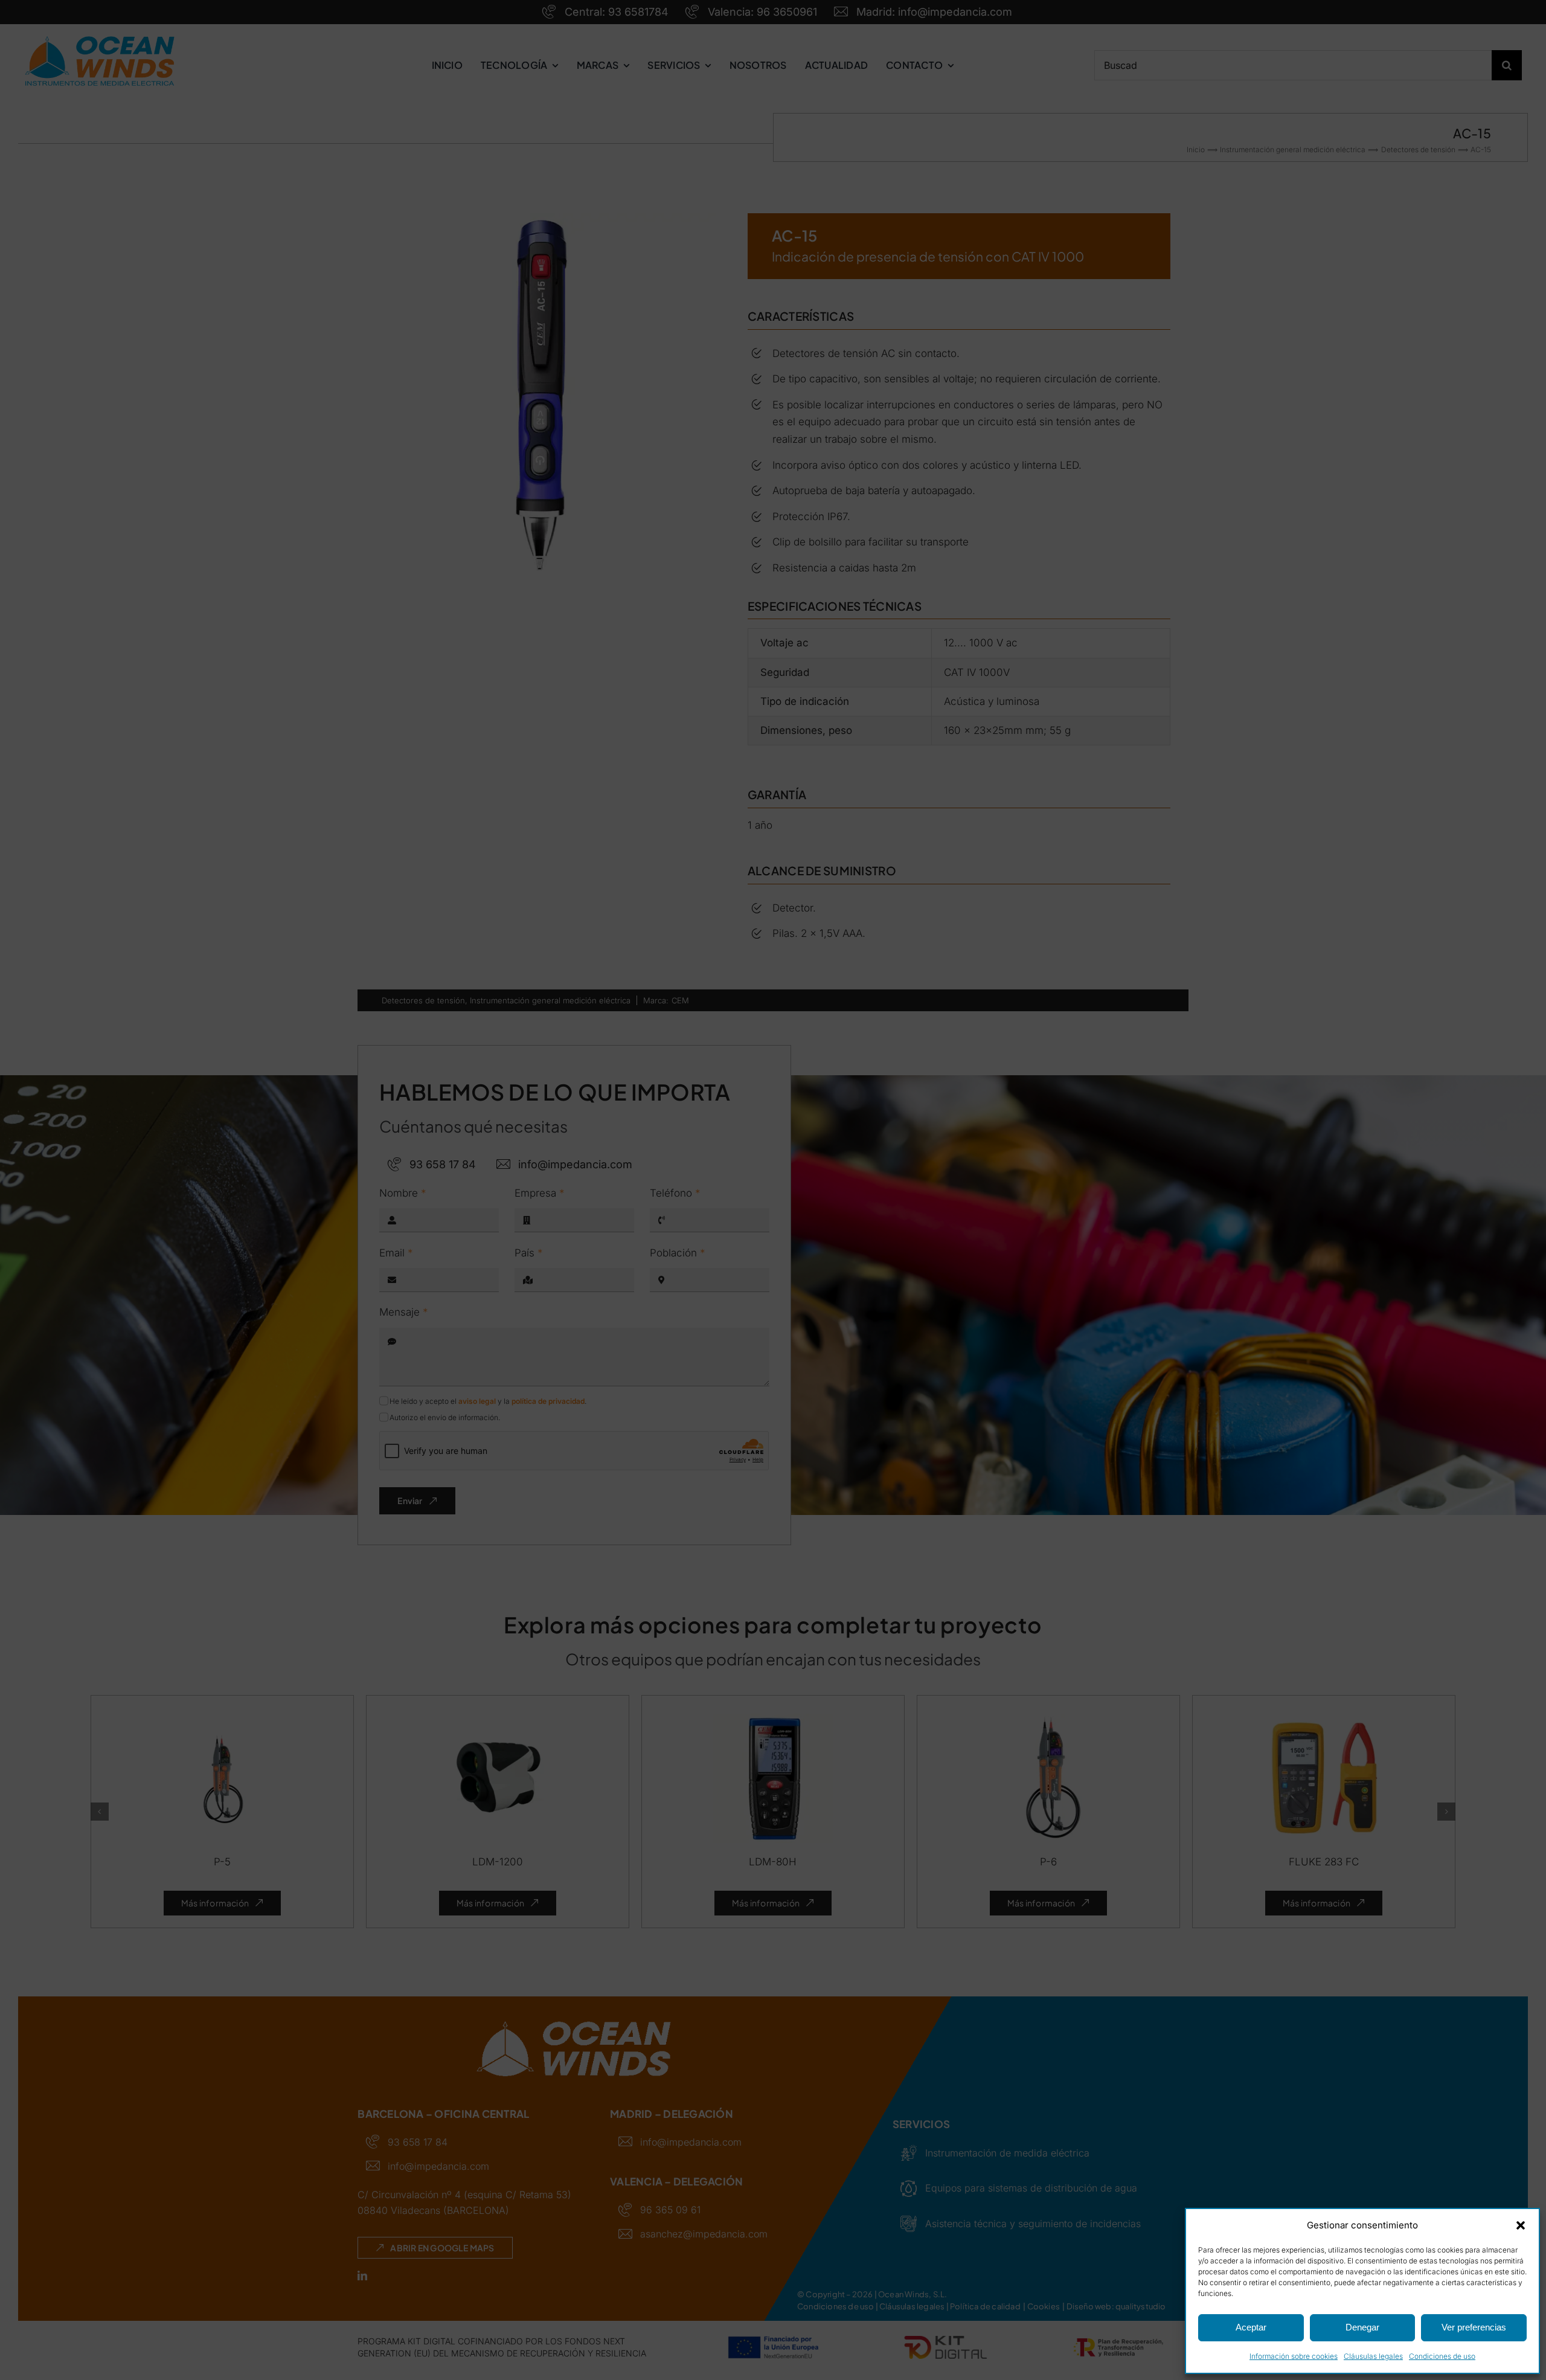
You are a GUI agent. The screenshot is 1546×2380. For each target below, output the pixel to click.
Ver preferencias (1474, 2327)
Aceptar (1251, 2327)
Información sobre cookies (1294, 2356)
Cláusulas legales (1373, 2356)
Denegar (1362, 2327)
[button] (1521, 2225)
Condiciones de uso (1442, 2356)
